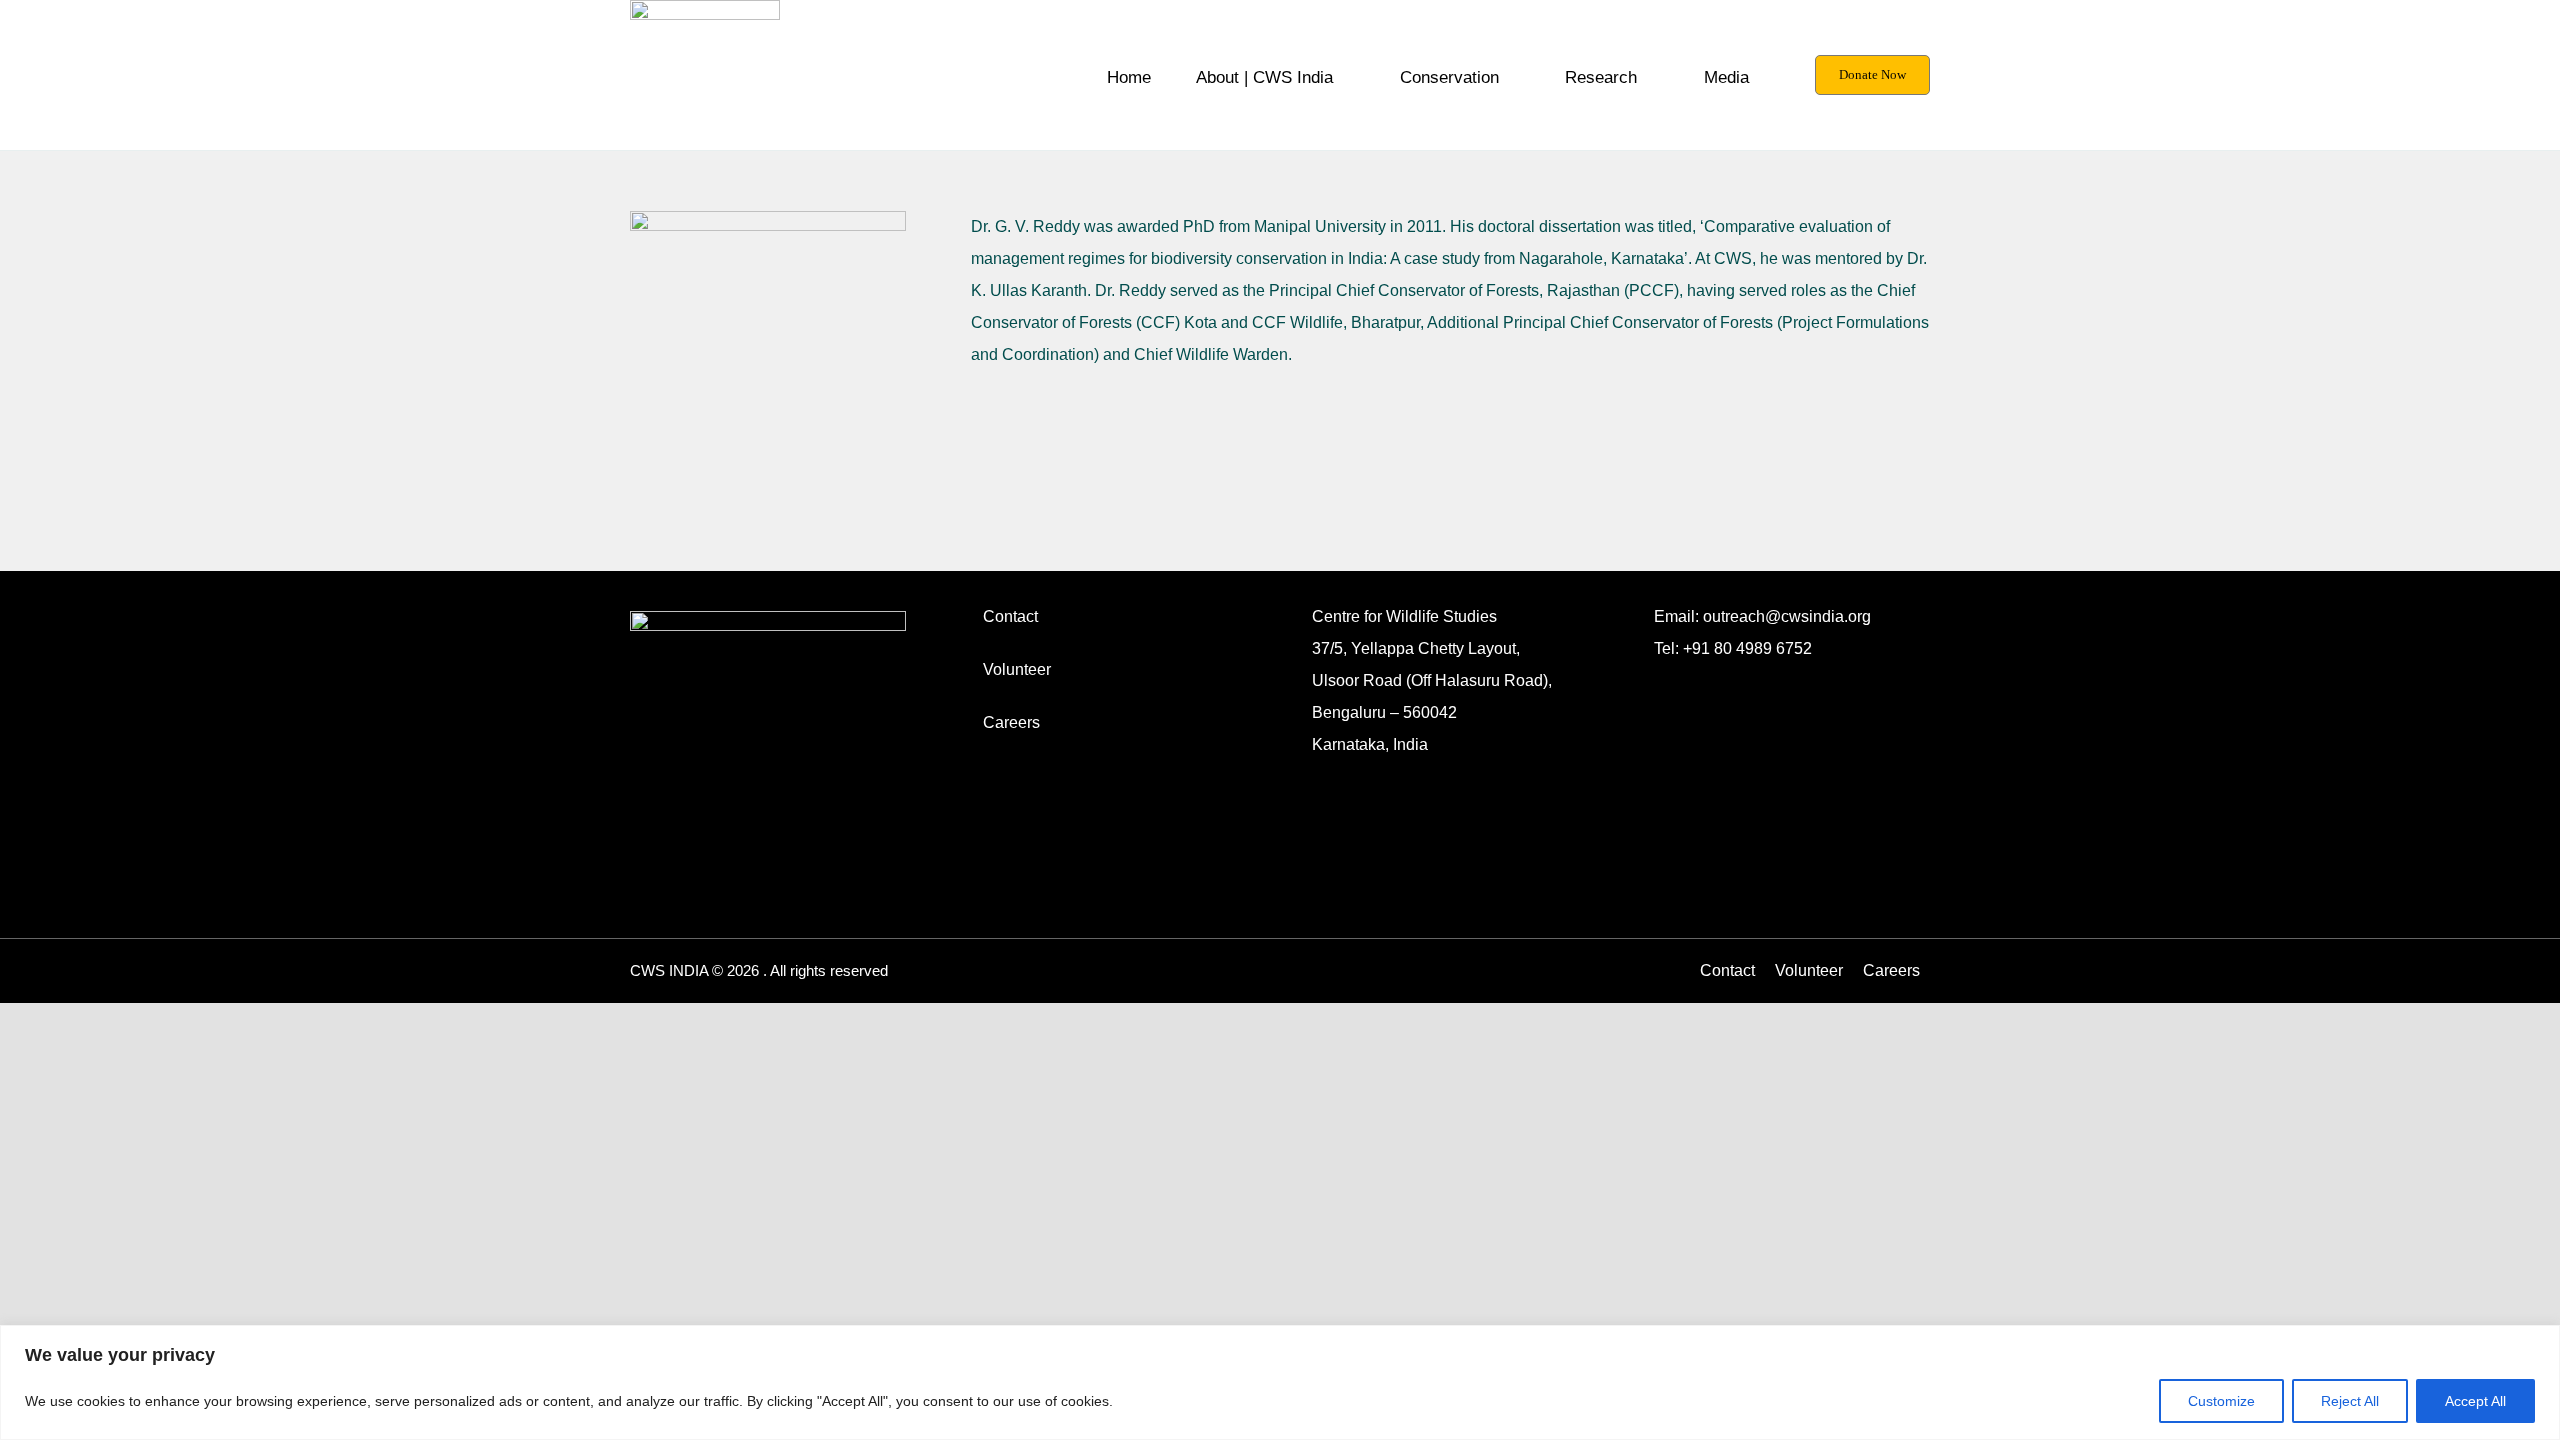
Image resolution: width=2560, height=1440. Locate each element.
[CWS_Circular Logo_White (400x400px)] (768, 618)
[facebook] (1692, 673)
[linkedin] (1724, 673)
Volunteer (1017, 669)
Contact (1010, 616)
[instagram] (1660, 673)
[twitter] (1756, 673)
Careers (1011, 722)
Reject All (2350, 1401)
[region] (1280, 1382)
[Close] (2539, 1342)
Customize (2221, 1401)
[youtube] (1788, 673)
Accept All (2475, 1401)
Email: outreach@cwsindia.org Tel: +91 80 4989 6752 (1762, 632)
